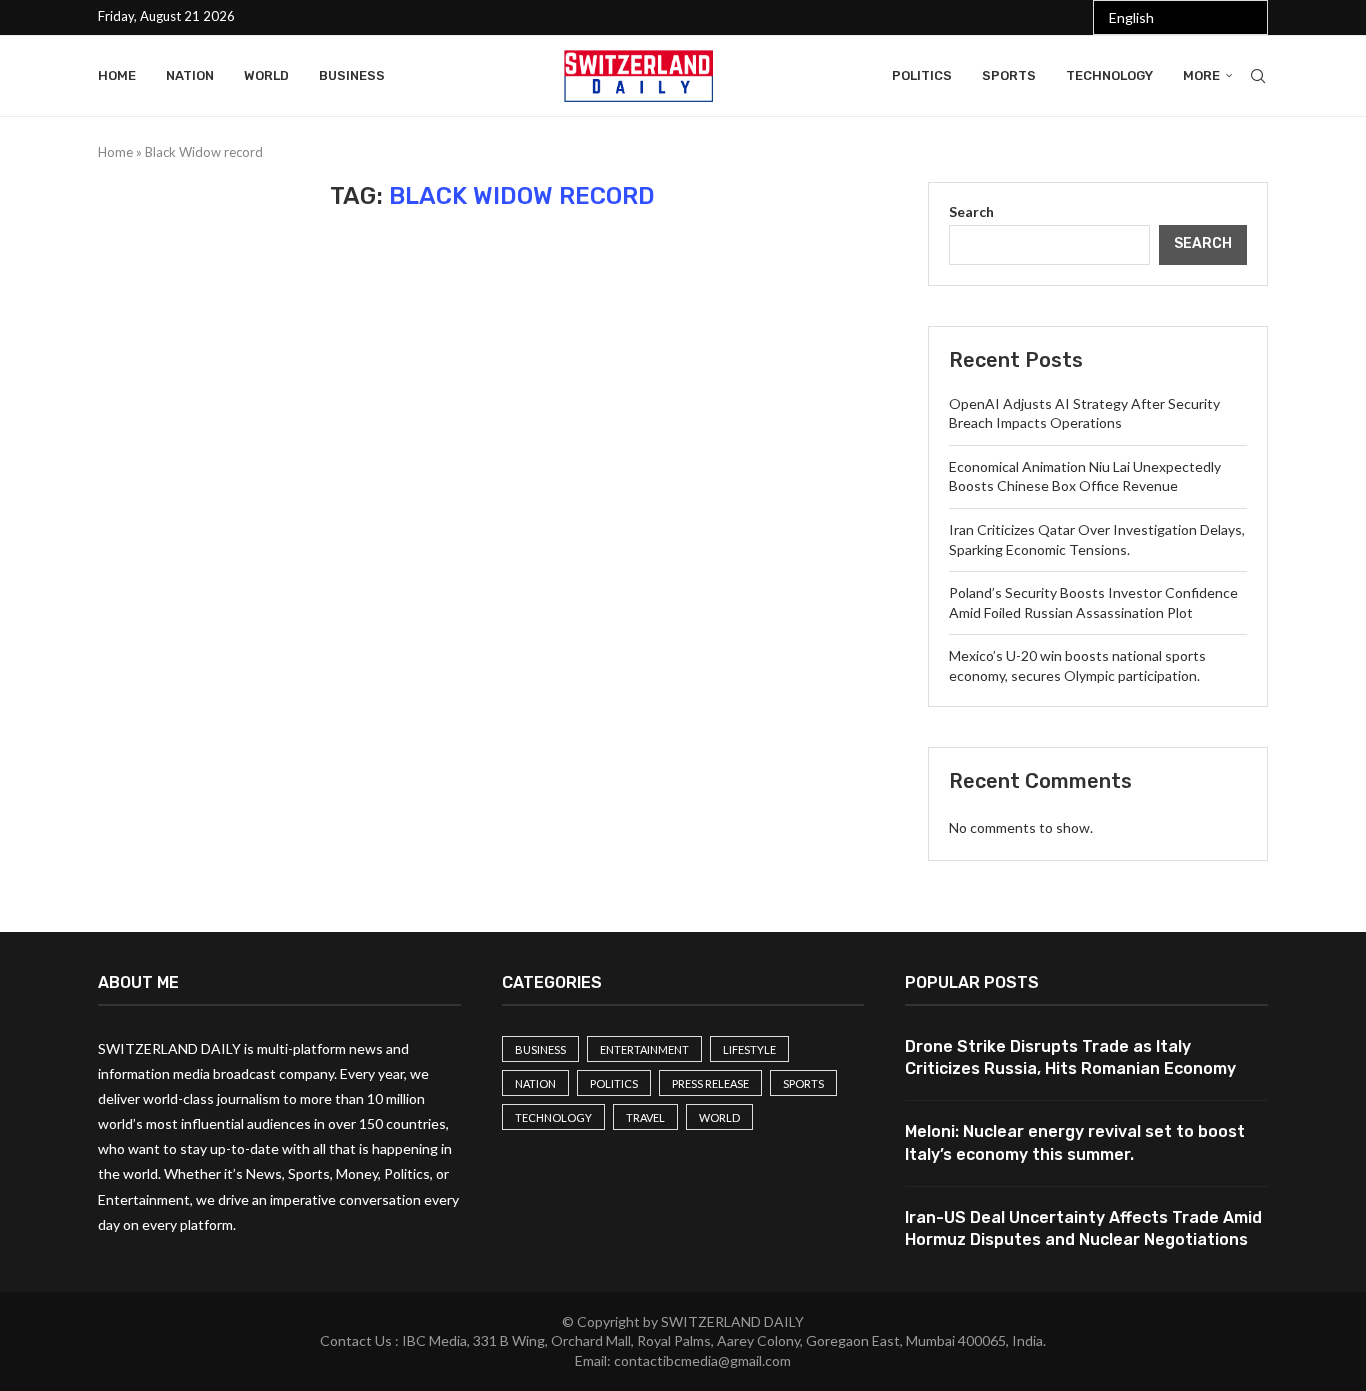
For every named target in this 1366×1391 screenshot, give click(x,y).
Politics (922, 75)
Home (117, 75)
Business (352, 75)
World (266, 75)
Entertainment (644, 1049)
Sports (1009, 75)
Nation (190, 75)
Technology (1109, 75)
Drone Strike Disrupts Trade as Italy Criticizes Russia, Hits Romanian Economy (1070, 1057)
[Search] (1258, 76)
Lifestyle (749, 1049)
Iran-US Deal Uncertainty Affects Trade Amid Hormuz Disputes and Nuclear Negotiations (1083, 1228)
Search (971, 211)
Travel (645, 1117)
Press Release (710, 1083)
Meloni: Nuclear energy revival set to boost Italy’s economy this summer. (1075, 1142)
